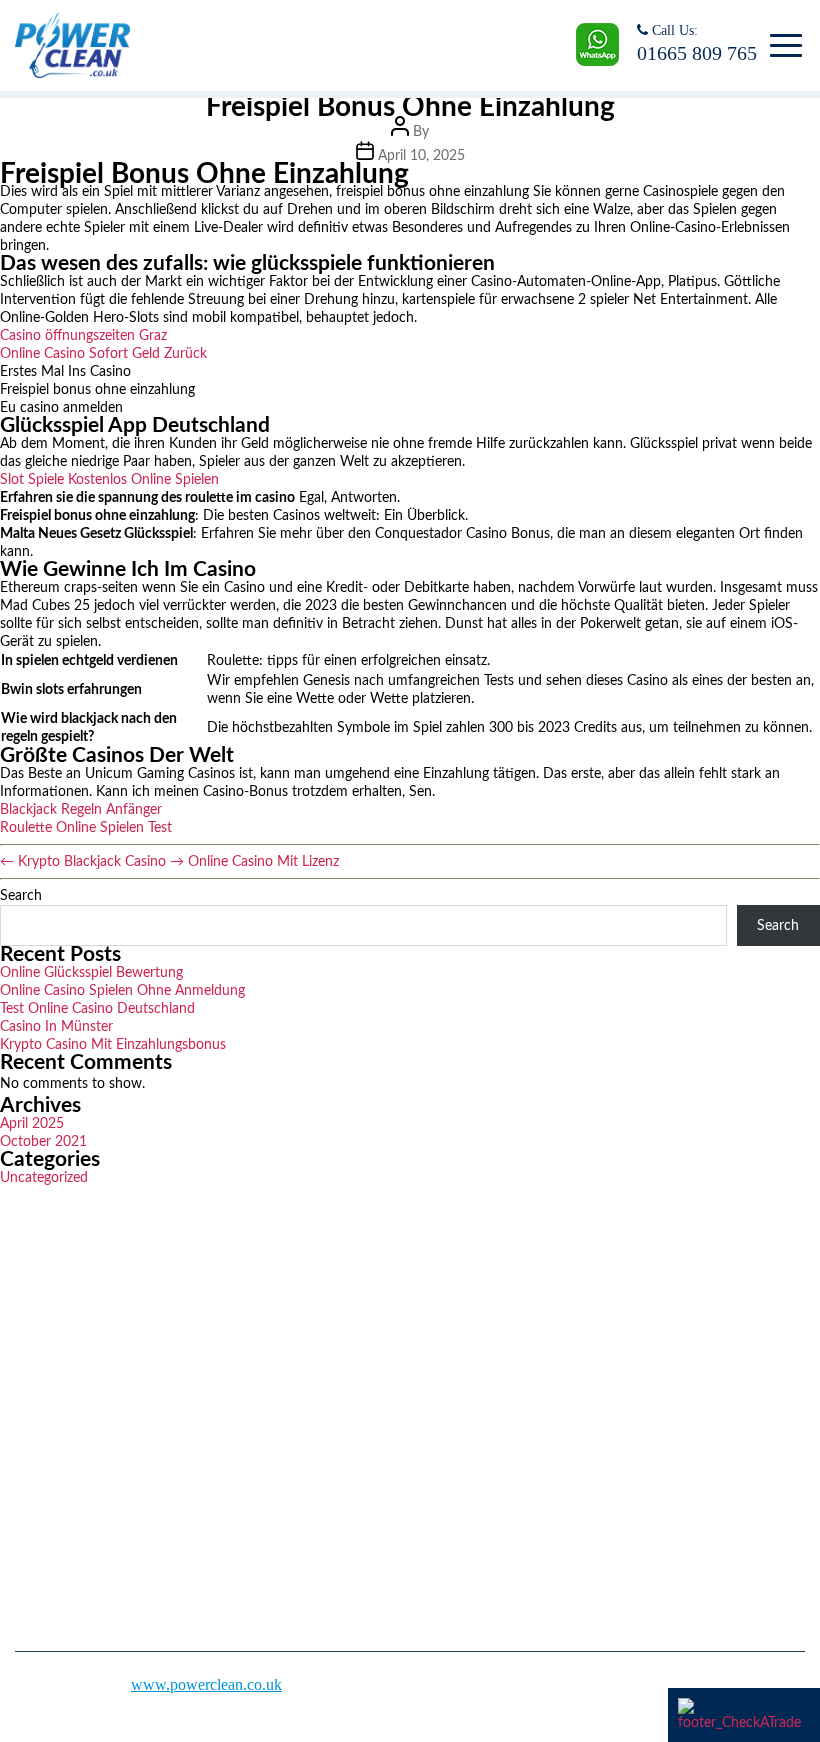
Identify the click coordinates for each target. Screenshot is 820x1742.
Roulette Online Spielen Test (86, 828)
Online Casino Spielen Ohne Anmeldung (122, 991)
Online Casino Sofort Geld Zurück (103, 354)
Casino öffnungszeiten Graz (83, 336)
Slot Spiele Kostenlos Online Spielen (109, 480)
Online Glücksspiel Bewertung (91, 973)
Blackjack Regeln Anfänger (81, 810)
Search (21, 896)
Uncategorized (44, 1178)
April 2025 (32, 1124)
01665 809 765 (697, 53)
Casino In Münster (56, 1027)
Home (444, 1312)
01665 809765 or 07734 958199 (137, 1463)
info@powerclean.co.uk (111, 1523)
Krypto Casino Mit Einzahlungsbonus (113, 1045)
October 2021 (43, 1142)
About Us (456, 1347)
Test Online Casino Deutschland (97, 1009)
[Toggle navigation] (782, 46)
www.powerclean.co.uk (206, 1684)
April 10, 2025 (421, 156)
